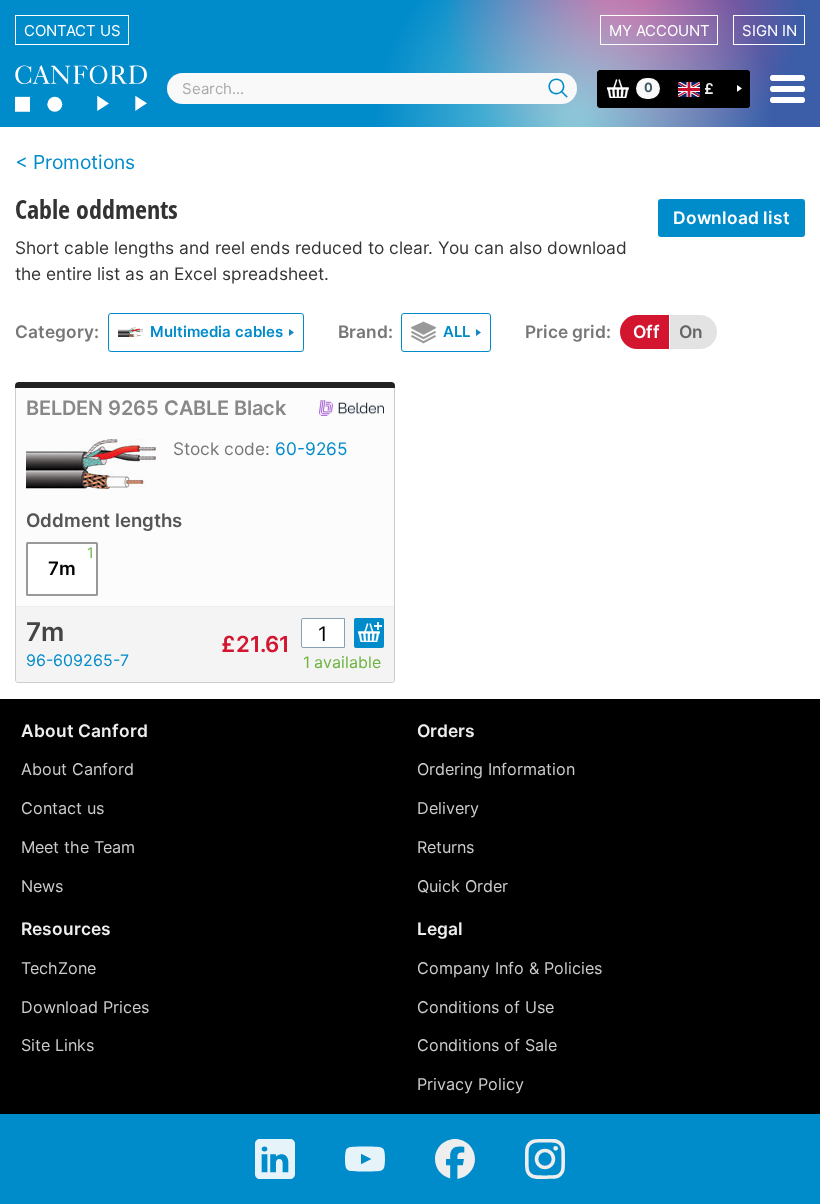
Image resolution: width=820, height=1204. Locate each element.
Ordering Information (496, 769)
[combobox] (372, 88)
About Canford (77, 769)
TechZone (58, 968)
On (691, 331)
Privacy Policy (470, 1084)
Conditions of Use (485, 1007)
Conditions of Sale (487, 1045)
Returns (445, 847)
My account (659, 30)
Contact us (72, 30)
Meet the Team (78, 847)
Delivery (448, 808)
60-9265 (311, 448)
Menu (787, 89)
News (42, 886)
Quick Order (462, 886)
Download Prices (85, 1007)
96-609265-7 (77, 660)
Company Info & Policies (509, 968)
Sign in (769, 30)
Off (646, 331)
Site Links (57, 1045)
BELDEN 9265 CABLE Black (156, 408)
